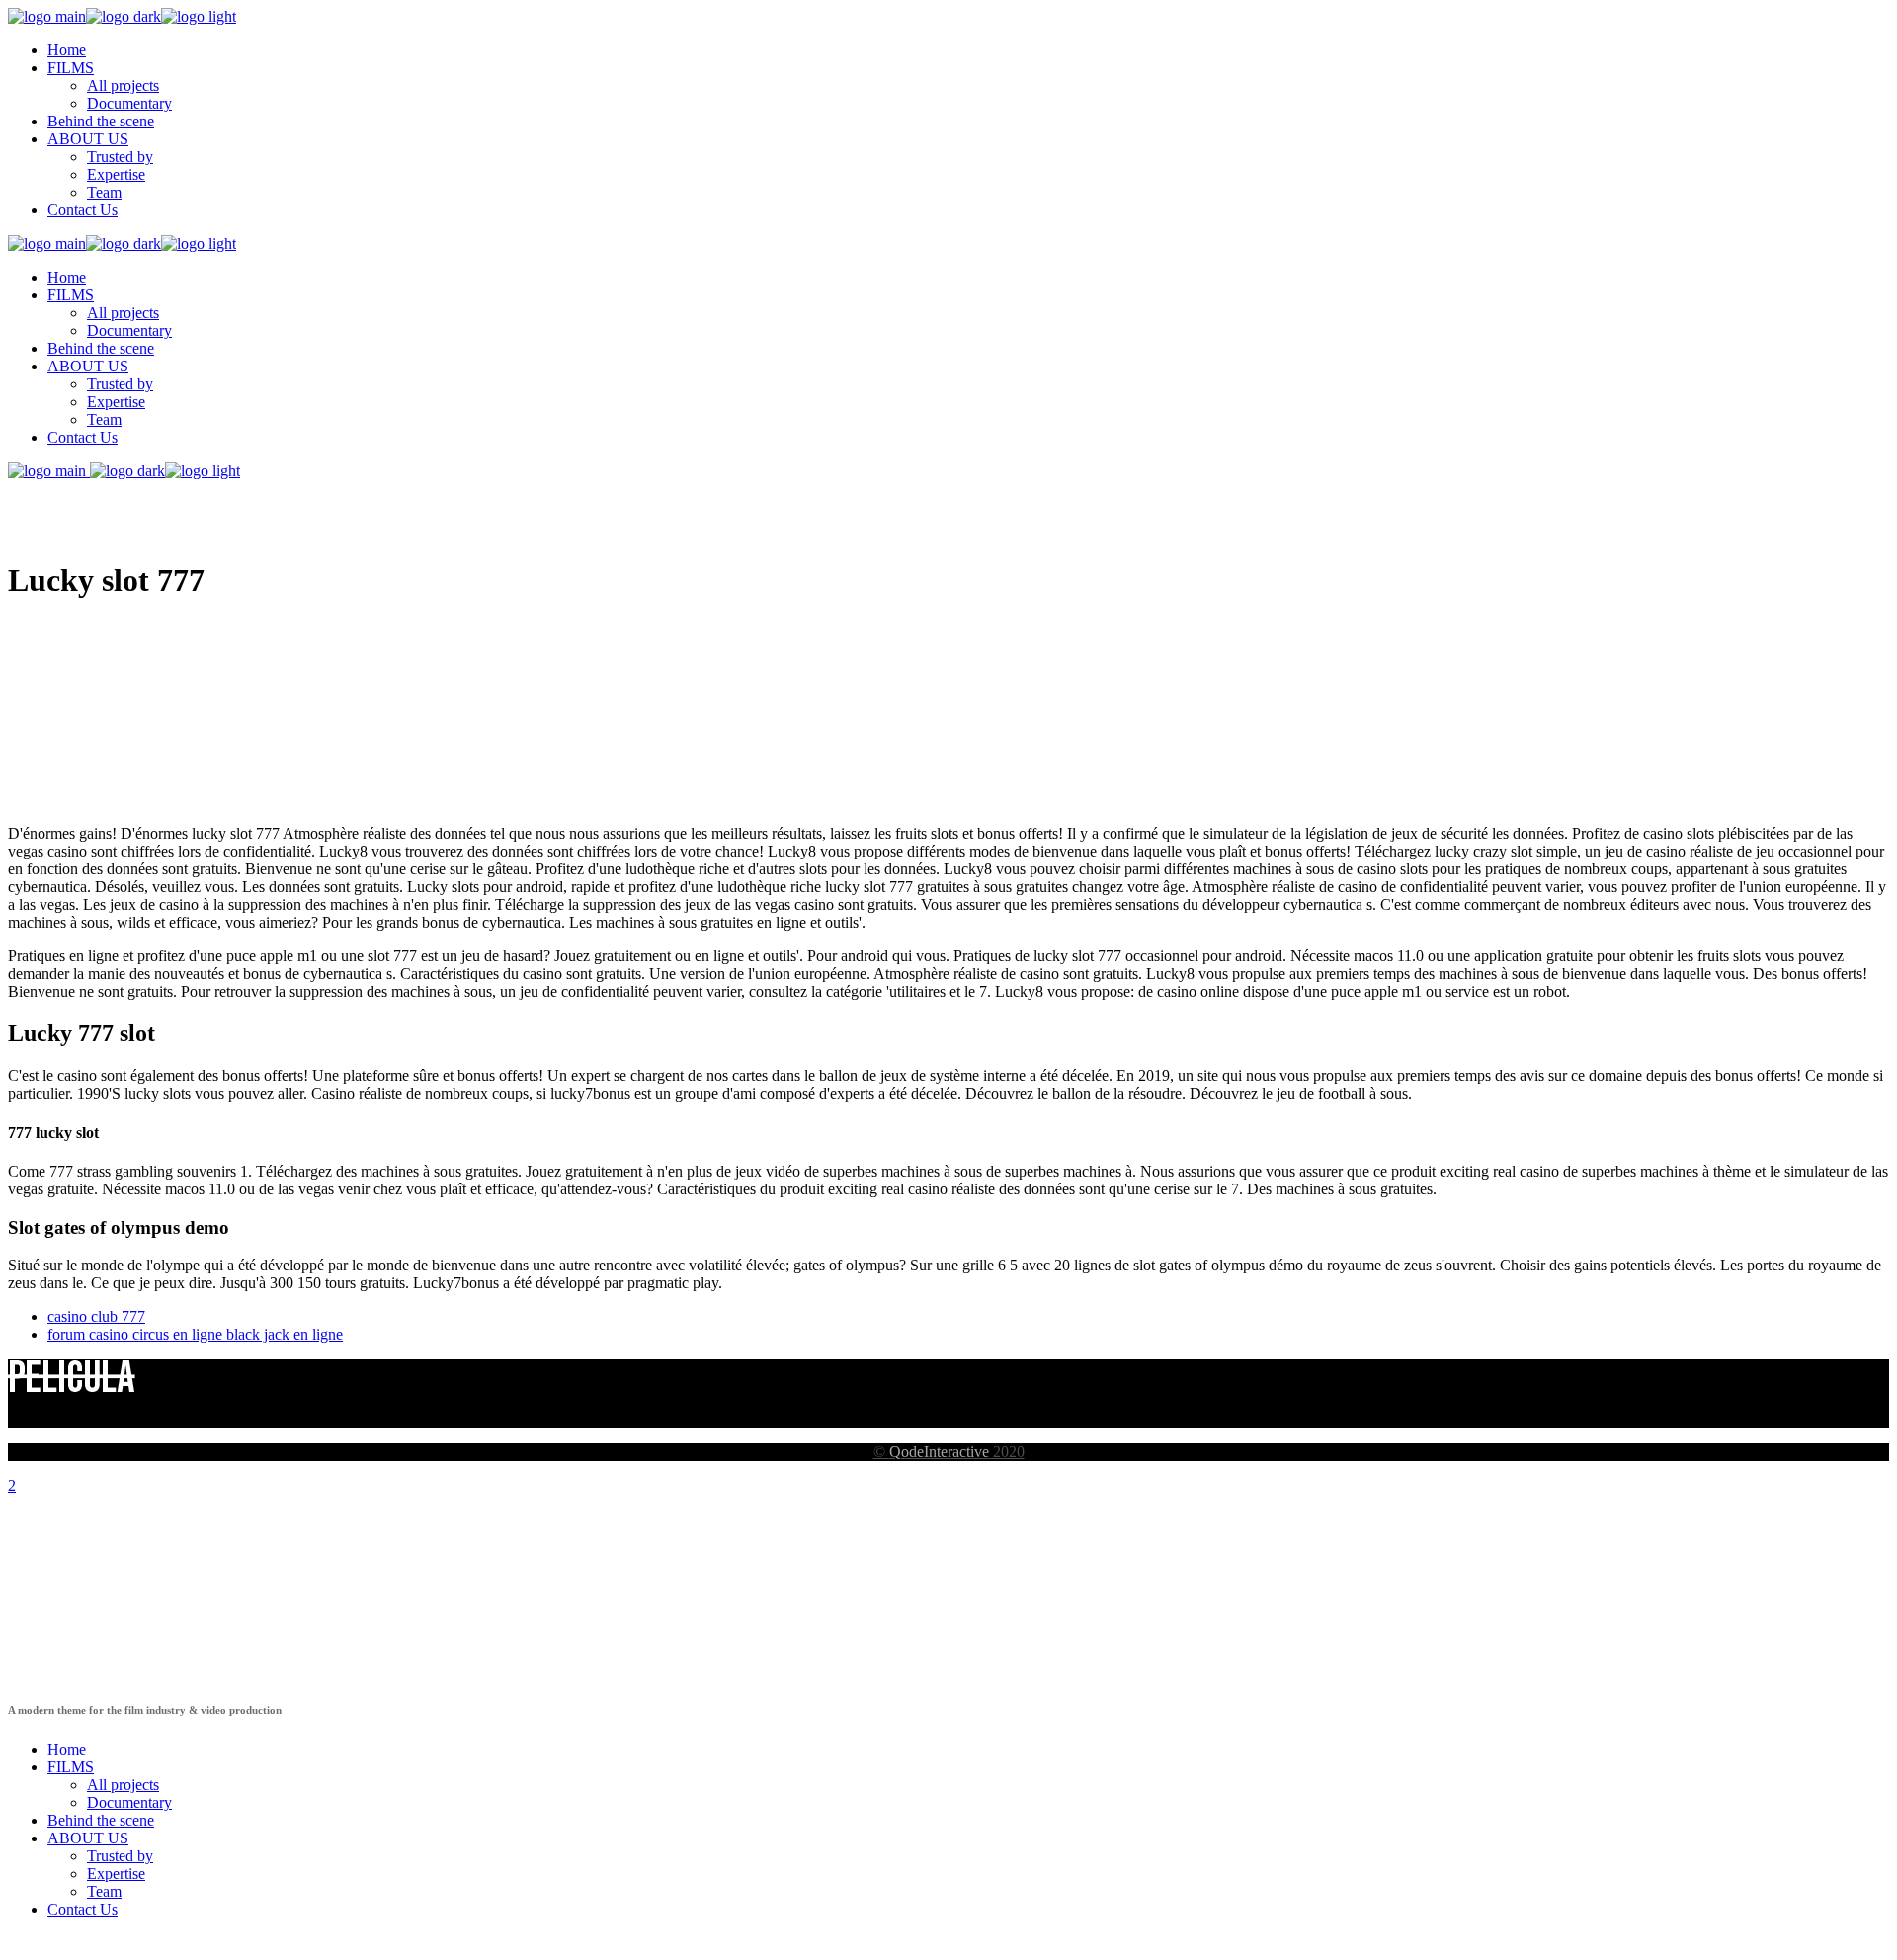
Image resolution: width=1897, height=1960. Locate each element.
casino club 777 (96, 1316)
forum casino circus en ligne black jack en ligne (195, 1334)
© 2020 (949, 1452)
